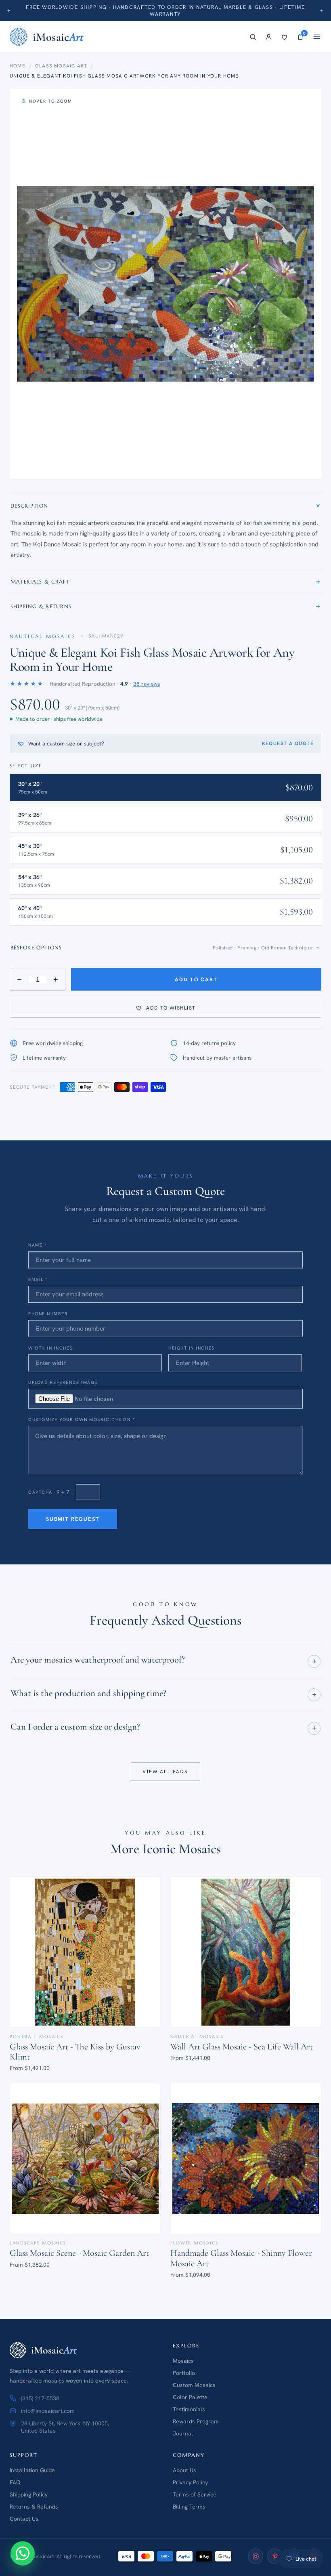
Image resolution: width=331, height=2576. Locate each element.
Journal (183, 2433)
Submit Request (73, 1519)
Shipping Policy (29, 2494)
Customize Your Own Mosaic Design (81, 1419)
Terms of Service (195, 2494)
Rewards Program (196, 2421)
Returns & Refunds (34, 2507)
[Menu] (317, 37)
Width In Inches (50, 1348)
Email (38, 1279)
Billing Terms (189, 2507)
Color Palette (190, 2397)
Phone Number (48, 1314)
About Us (184, 2470)
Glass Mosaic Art (61, 66)
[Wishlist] (284, 37)
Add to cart (196, 979)
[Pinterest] (275, 2556)
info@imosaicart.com (48, 2411)
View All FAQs (165, 1772)
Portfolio (184, 2373)
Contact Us (24, 2519)
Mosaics (183, 2361)
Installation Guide (32, 2470)
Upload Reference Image (63, 1382)
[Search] (253, 37)
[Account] (269, 37)
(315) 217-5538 (40, 2398)
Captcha (40, 1492)
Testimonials (189, 2409)
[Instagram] (256, 2556)
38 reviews (147, 684)
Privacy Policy (190, 2482)
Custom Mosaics (194, 2385)
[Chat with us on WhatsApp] (23, 2553)
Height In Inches (192, 1348)
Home (18, 66)
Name (37, 1245)
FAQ (15, 2482)
